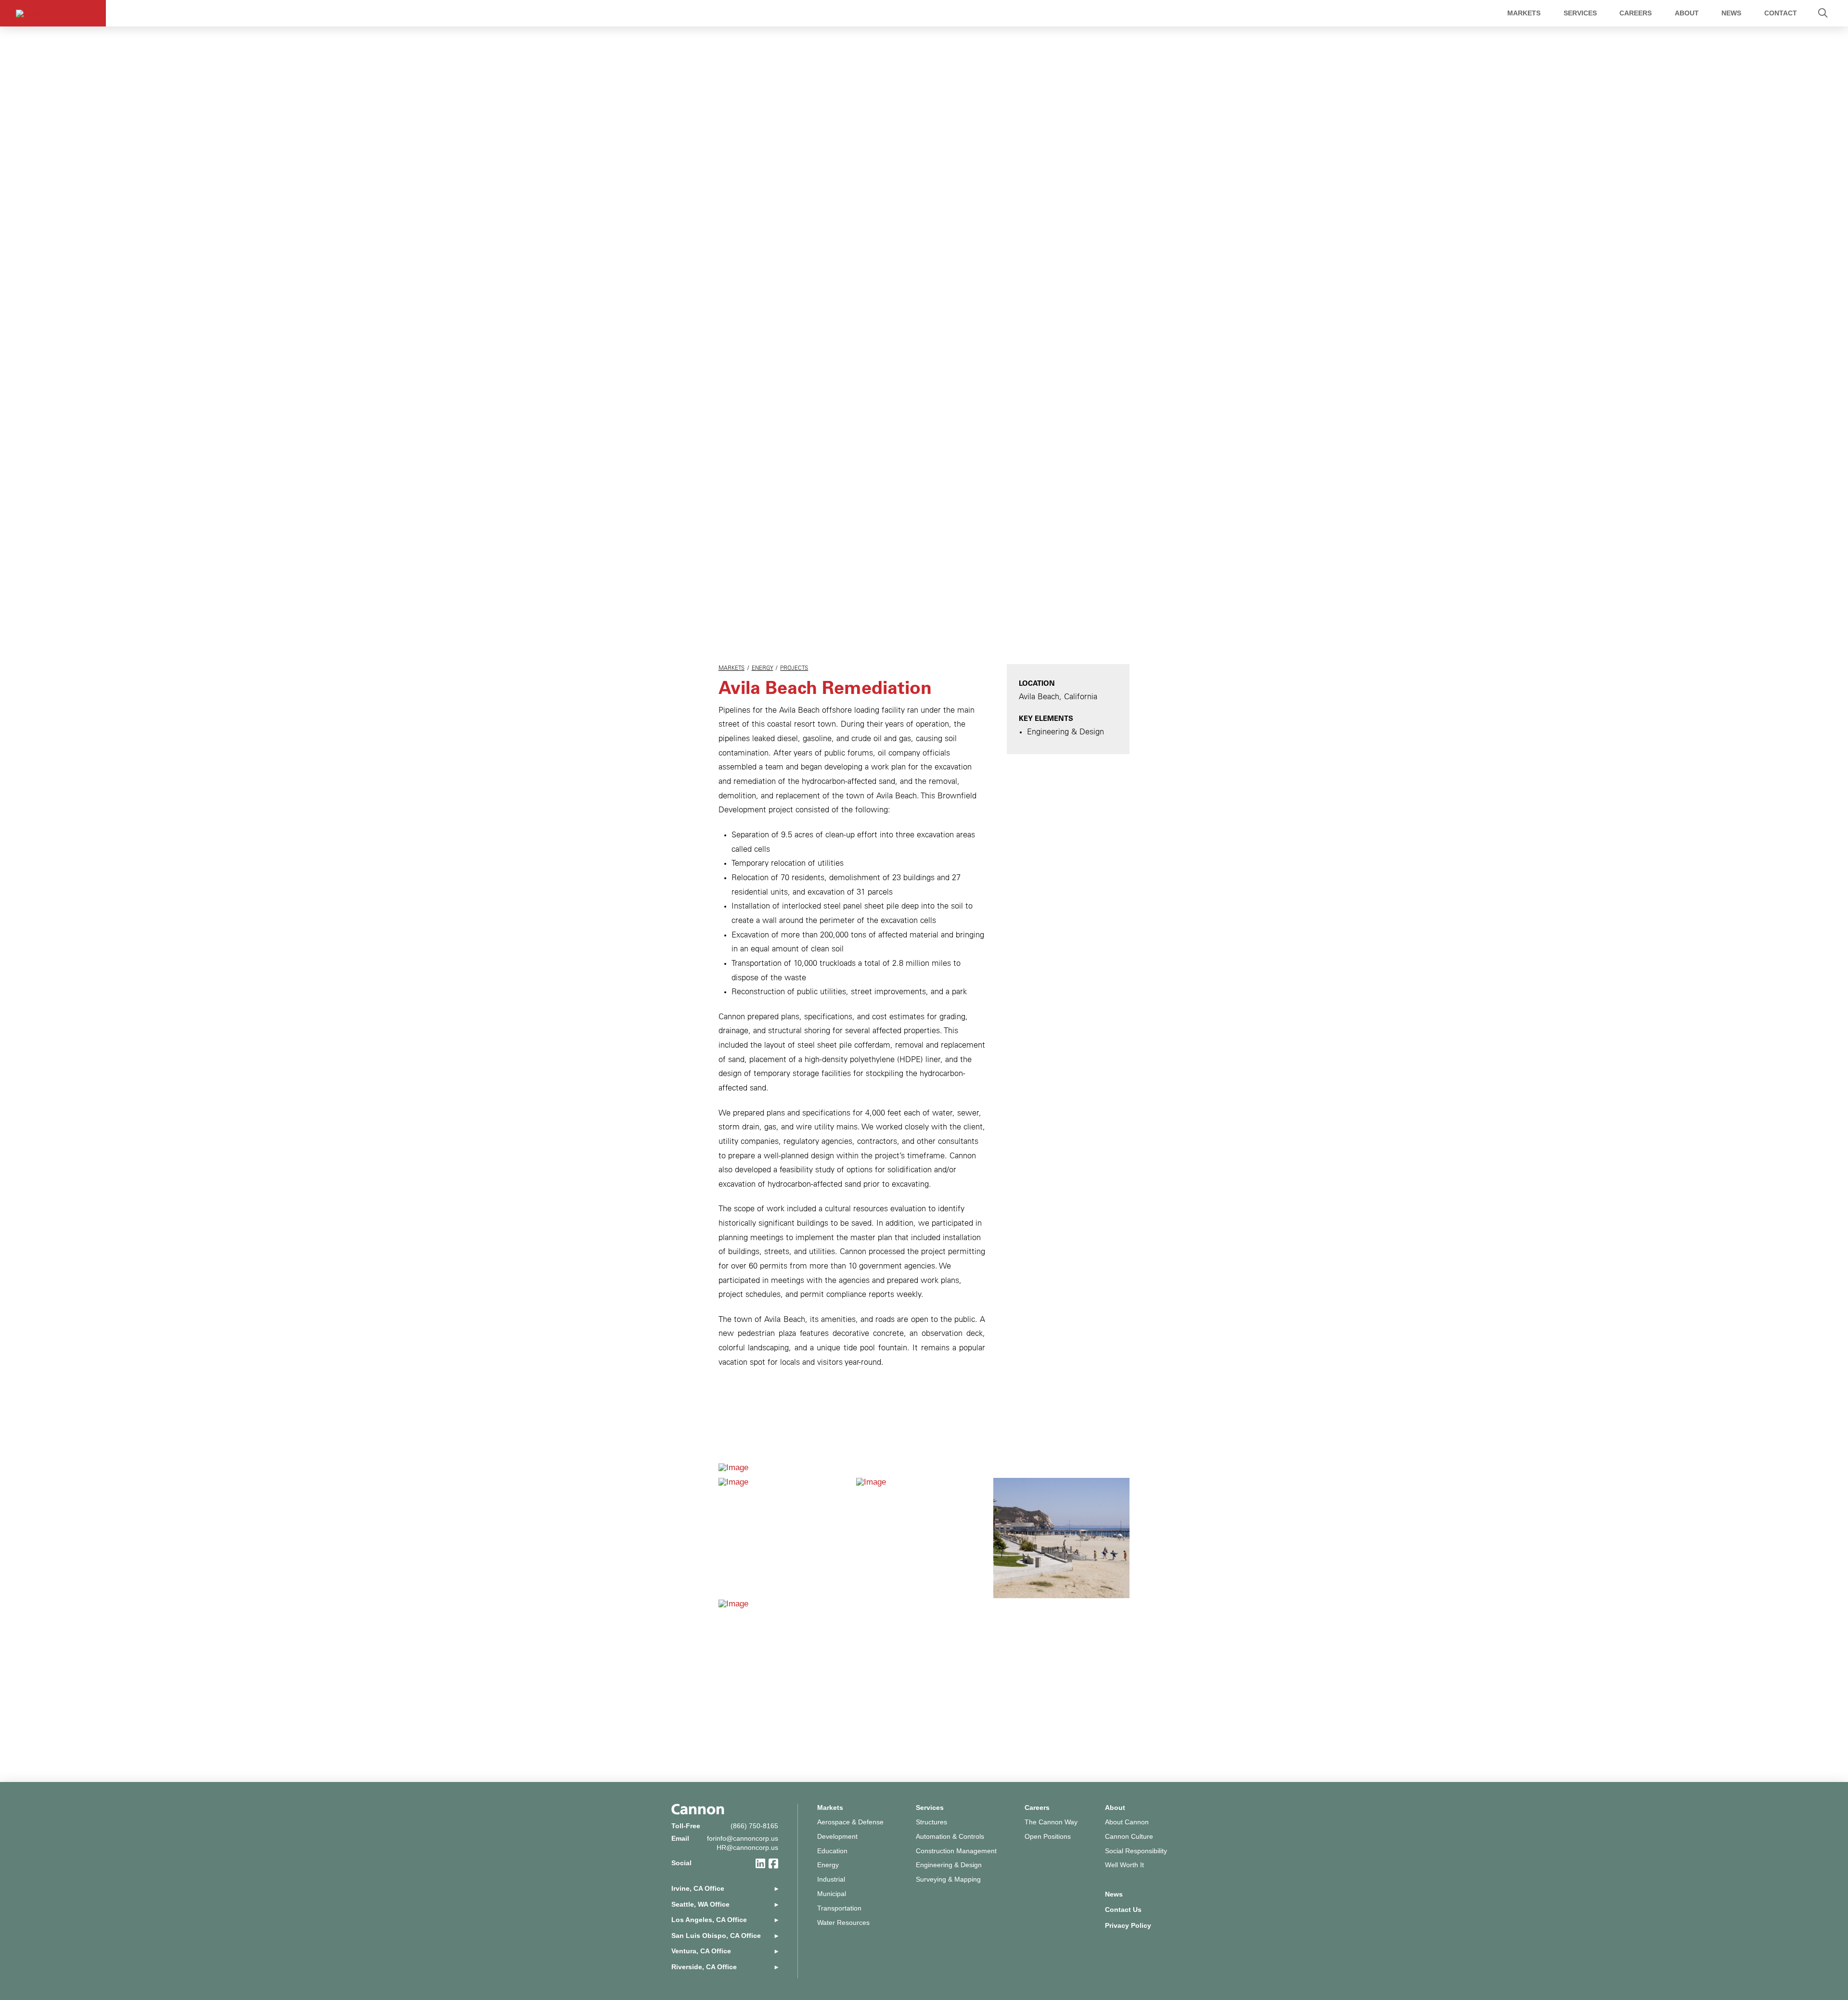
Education (832, 1851)
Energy (763, 669)
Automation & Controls (950, 1837)
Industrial (831, 1879)
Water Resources (843, 1923)
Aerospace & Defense (850, 1822)
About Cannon (1127, 1822)
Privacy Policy (1128, 1926)
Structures (931, 1822)
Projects (794, 669)
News (1114, 1894)
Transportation (839, 1908)
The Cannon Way (1051, 1822)
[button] (1823, 13)
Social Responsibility (1136, 1851)
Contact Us (1123, 1910)
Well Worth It (1124, 1865)
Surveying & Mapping (948, 1879)
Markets (731, 669)
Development (837, 1837)
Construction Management (956, 1851)
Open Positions (1048, 1837)
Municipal (832, 1894)
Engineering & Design (949, 1865)
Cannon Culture (1129, 1837)
